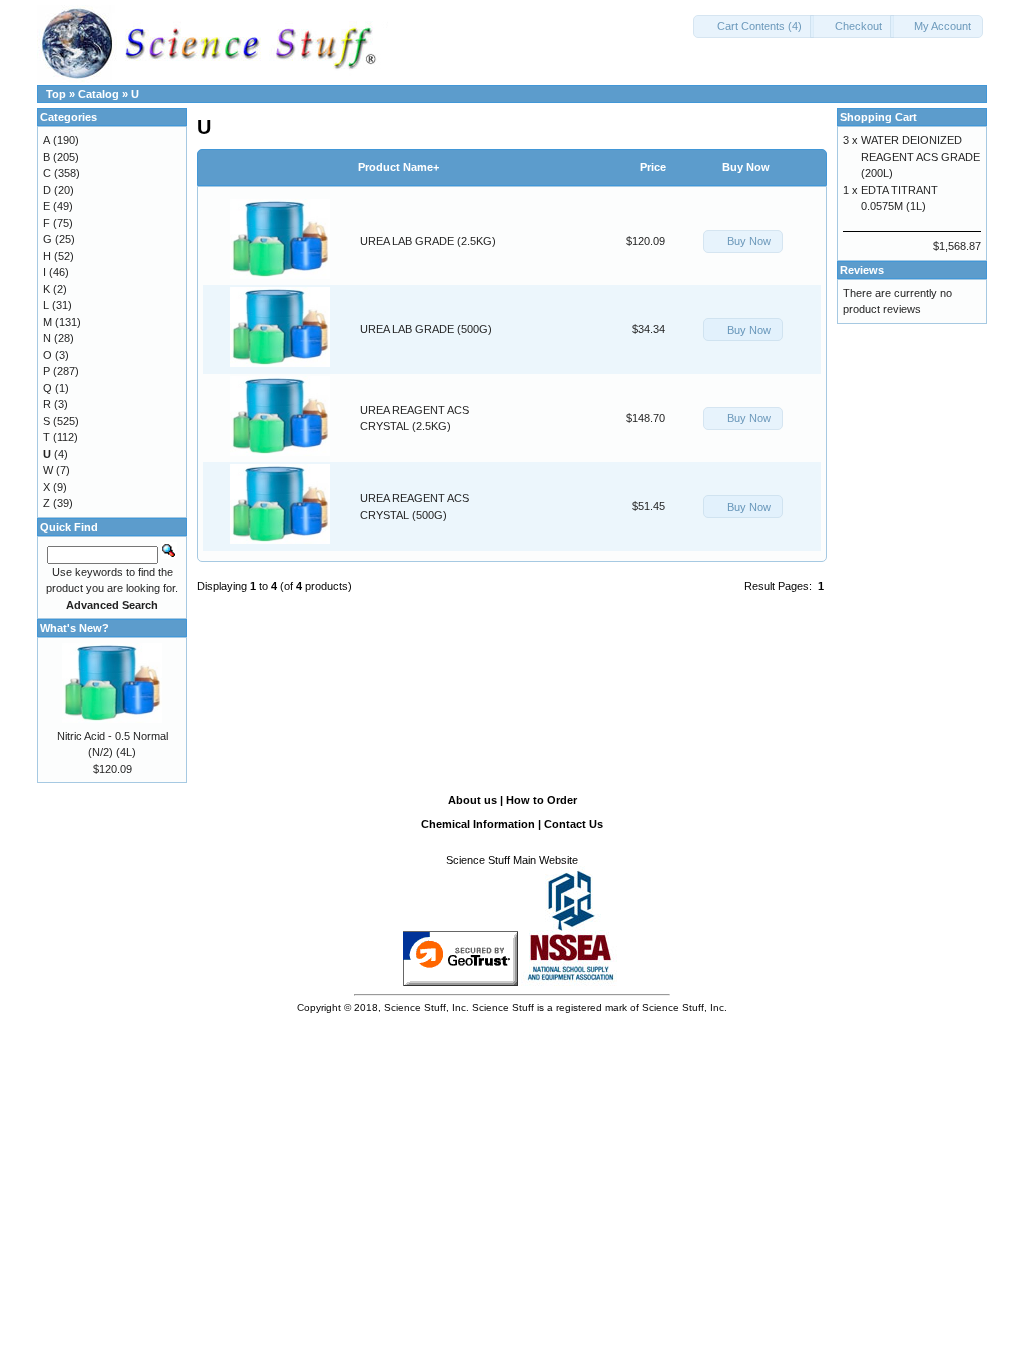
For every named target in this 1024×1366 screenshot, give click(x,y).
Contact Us (573, 824)
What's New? (74, 628)
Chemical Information (478, 824)
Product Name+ (398, 167)
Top (56, 94)
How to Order (541, 800)
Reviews (862, 270)
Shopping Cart (878, 117)
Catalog (98, 94)
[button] (753, 26)
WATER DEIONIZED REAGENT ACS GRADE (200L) (920, 156)
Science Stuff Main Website (512, 860)
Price (653, 167)
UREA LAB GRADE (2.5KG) (428, 241)
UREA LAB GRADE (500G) (426, 329)
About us (472, 800)
